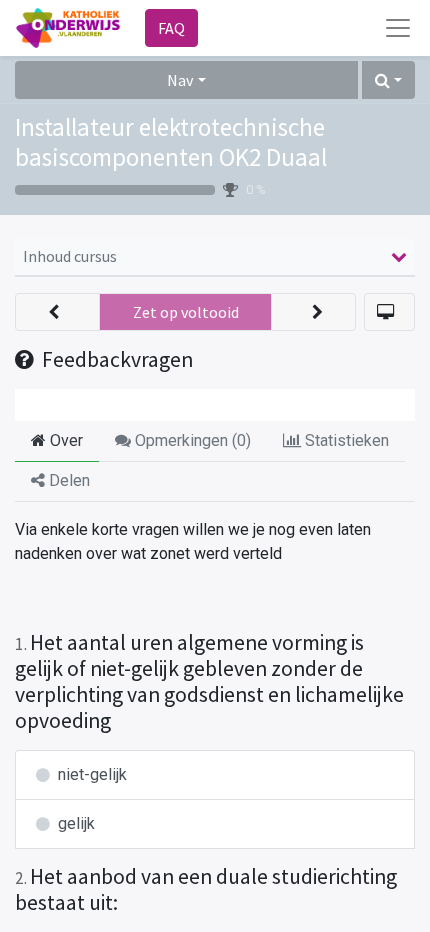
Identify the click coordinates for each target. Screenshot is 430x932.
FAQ (171, 28)
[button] (388, 80)
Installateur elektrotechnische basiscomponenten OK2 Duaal (171, 142)
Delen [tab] (67, 480)
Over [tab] (64, 440)
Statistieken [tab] (345, 440)
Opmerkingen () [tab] (191, 440)
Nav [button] (180, 80)
